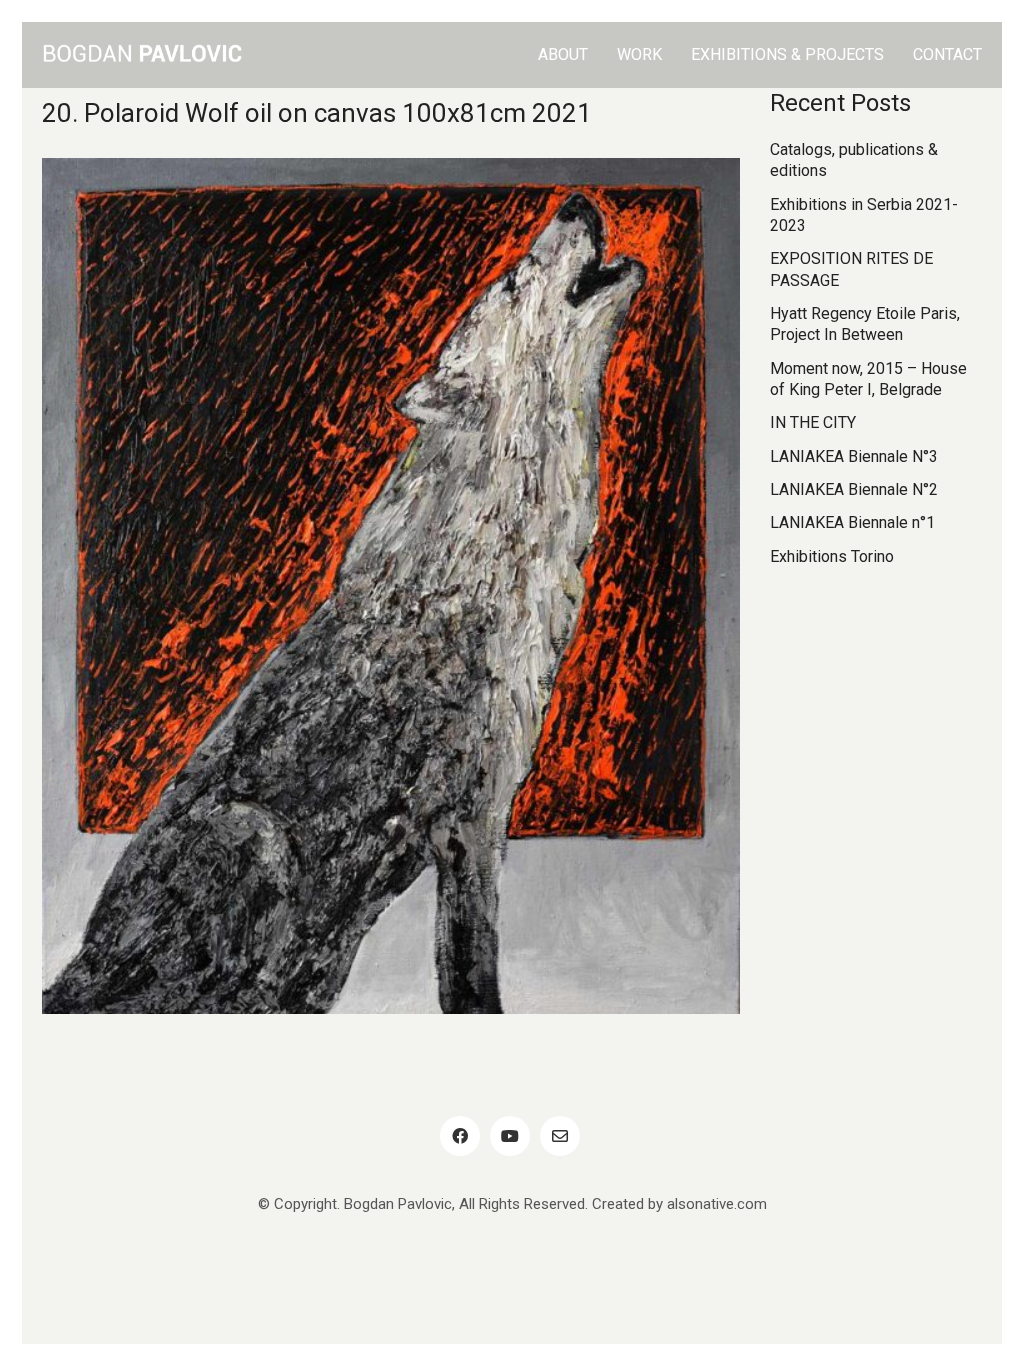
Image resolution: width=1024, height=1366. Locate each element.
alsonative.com (717, 1204)
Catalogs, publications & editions (854, 160)
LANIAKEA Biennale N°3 (854, 456)
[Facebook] (460, 1136)
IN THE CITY (813, 422)
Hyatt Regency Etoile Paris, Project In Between (865, 324)
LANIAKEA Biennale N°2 (854, 489)
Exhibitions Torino (832, 556)
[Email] (560, 1136)
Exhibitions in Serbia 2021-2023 (864, 215)
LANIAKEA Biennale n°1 (852, 522)
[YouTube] (510, 1136)
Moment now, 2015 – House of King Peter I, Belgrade (868, 379)
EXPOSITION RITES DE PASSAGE (851, 269)
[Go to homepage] (142, 55)
